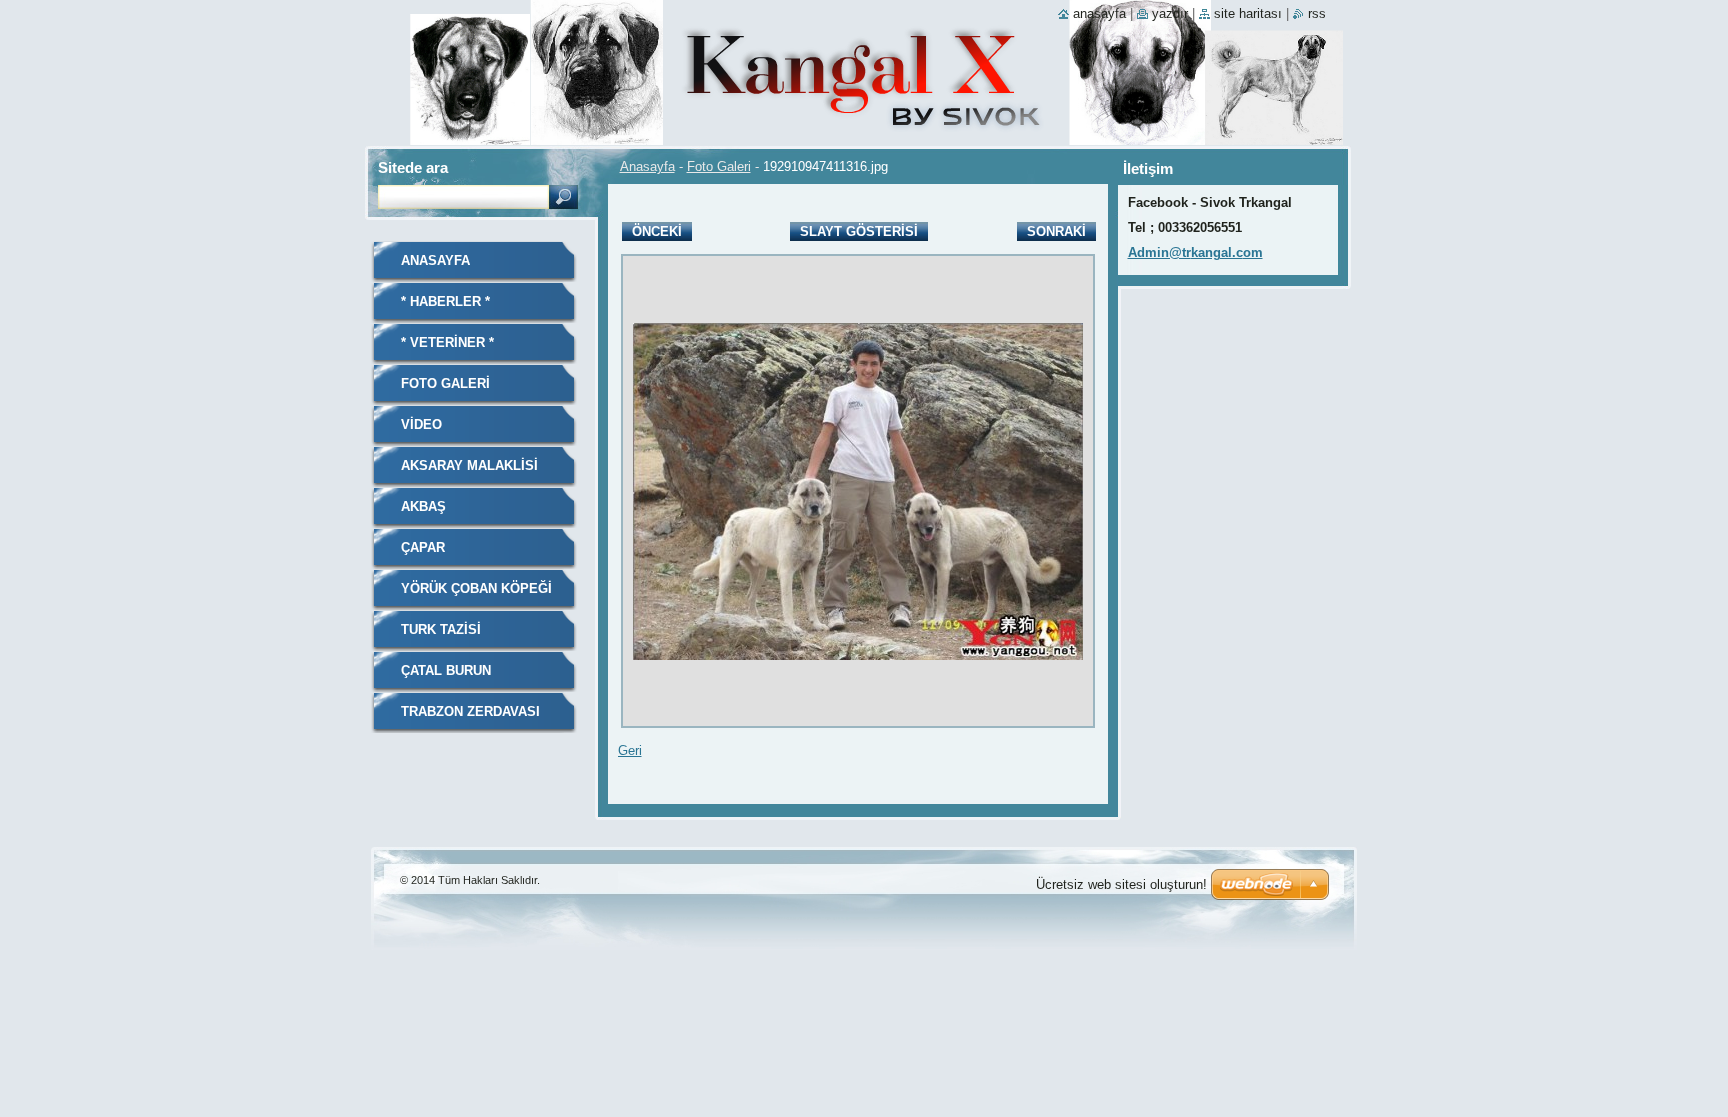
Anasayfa (647, 166)
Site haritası (1248, 13)
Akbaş (423, 506)
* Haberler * (445, 301)
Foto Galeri (719, 166)
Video (421, 424)
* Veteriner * (447, 342)
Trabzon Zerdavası (470, 711)
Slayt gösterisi (859, 231)
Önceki (657, 231)
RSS (1317, 13)
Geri (630, 750)
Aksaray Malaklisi (469, 465)
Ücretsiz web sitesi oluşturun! (1121, 884)
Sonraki (1056, 231)
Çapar (423, 547)
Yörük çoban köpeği (476, 588)
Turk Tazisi (441, 629)
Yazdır (1170, 13)
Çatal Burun (446, 670)
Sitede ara (413, 167)
